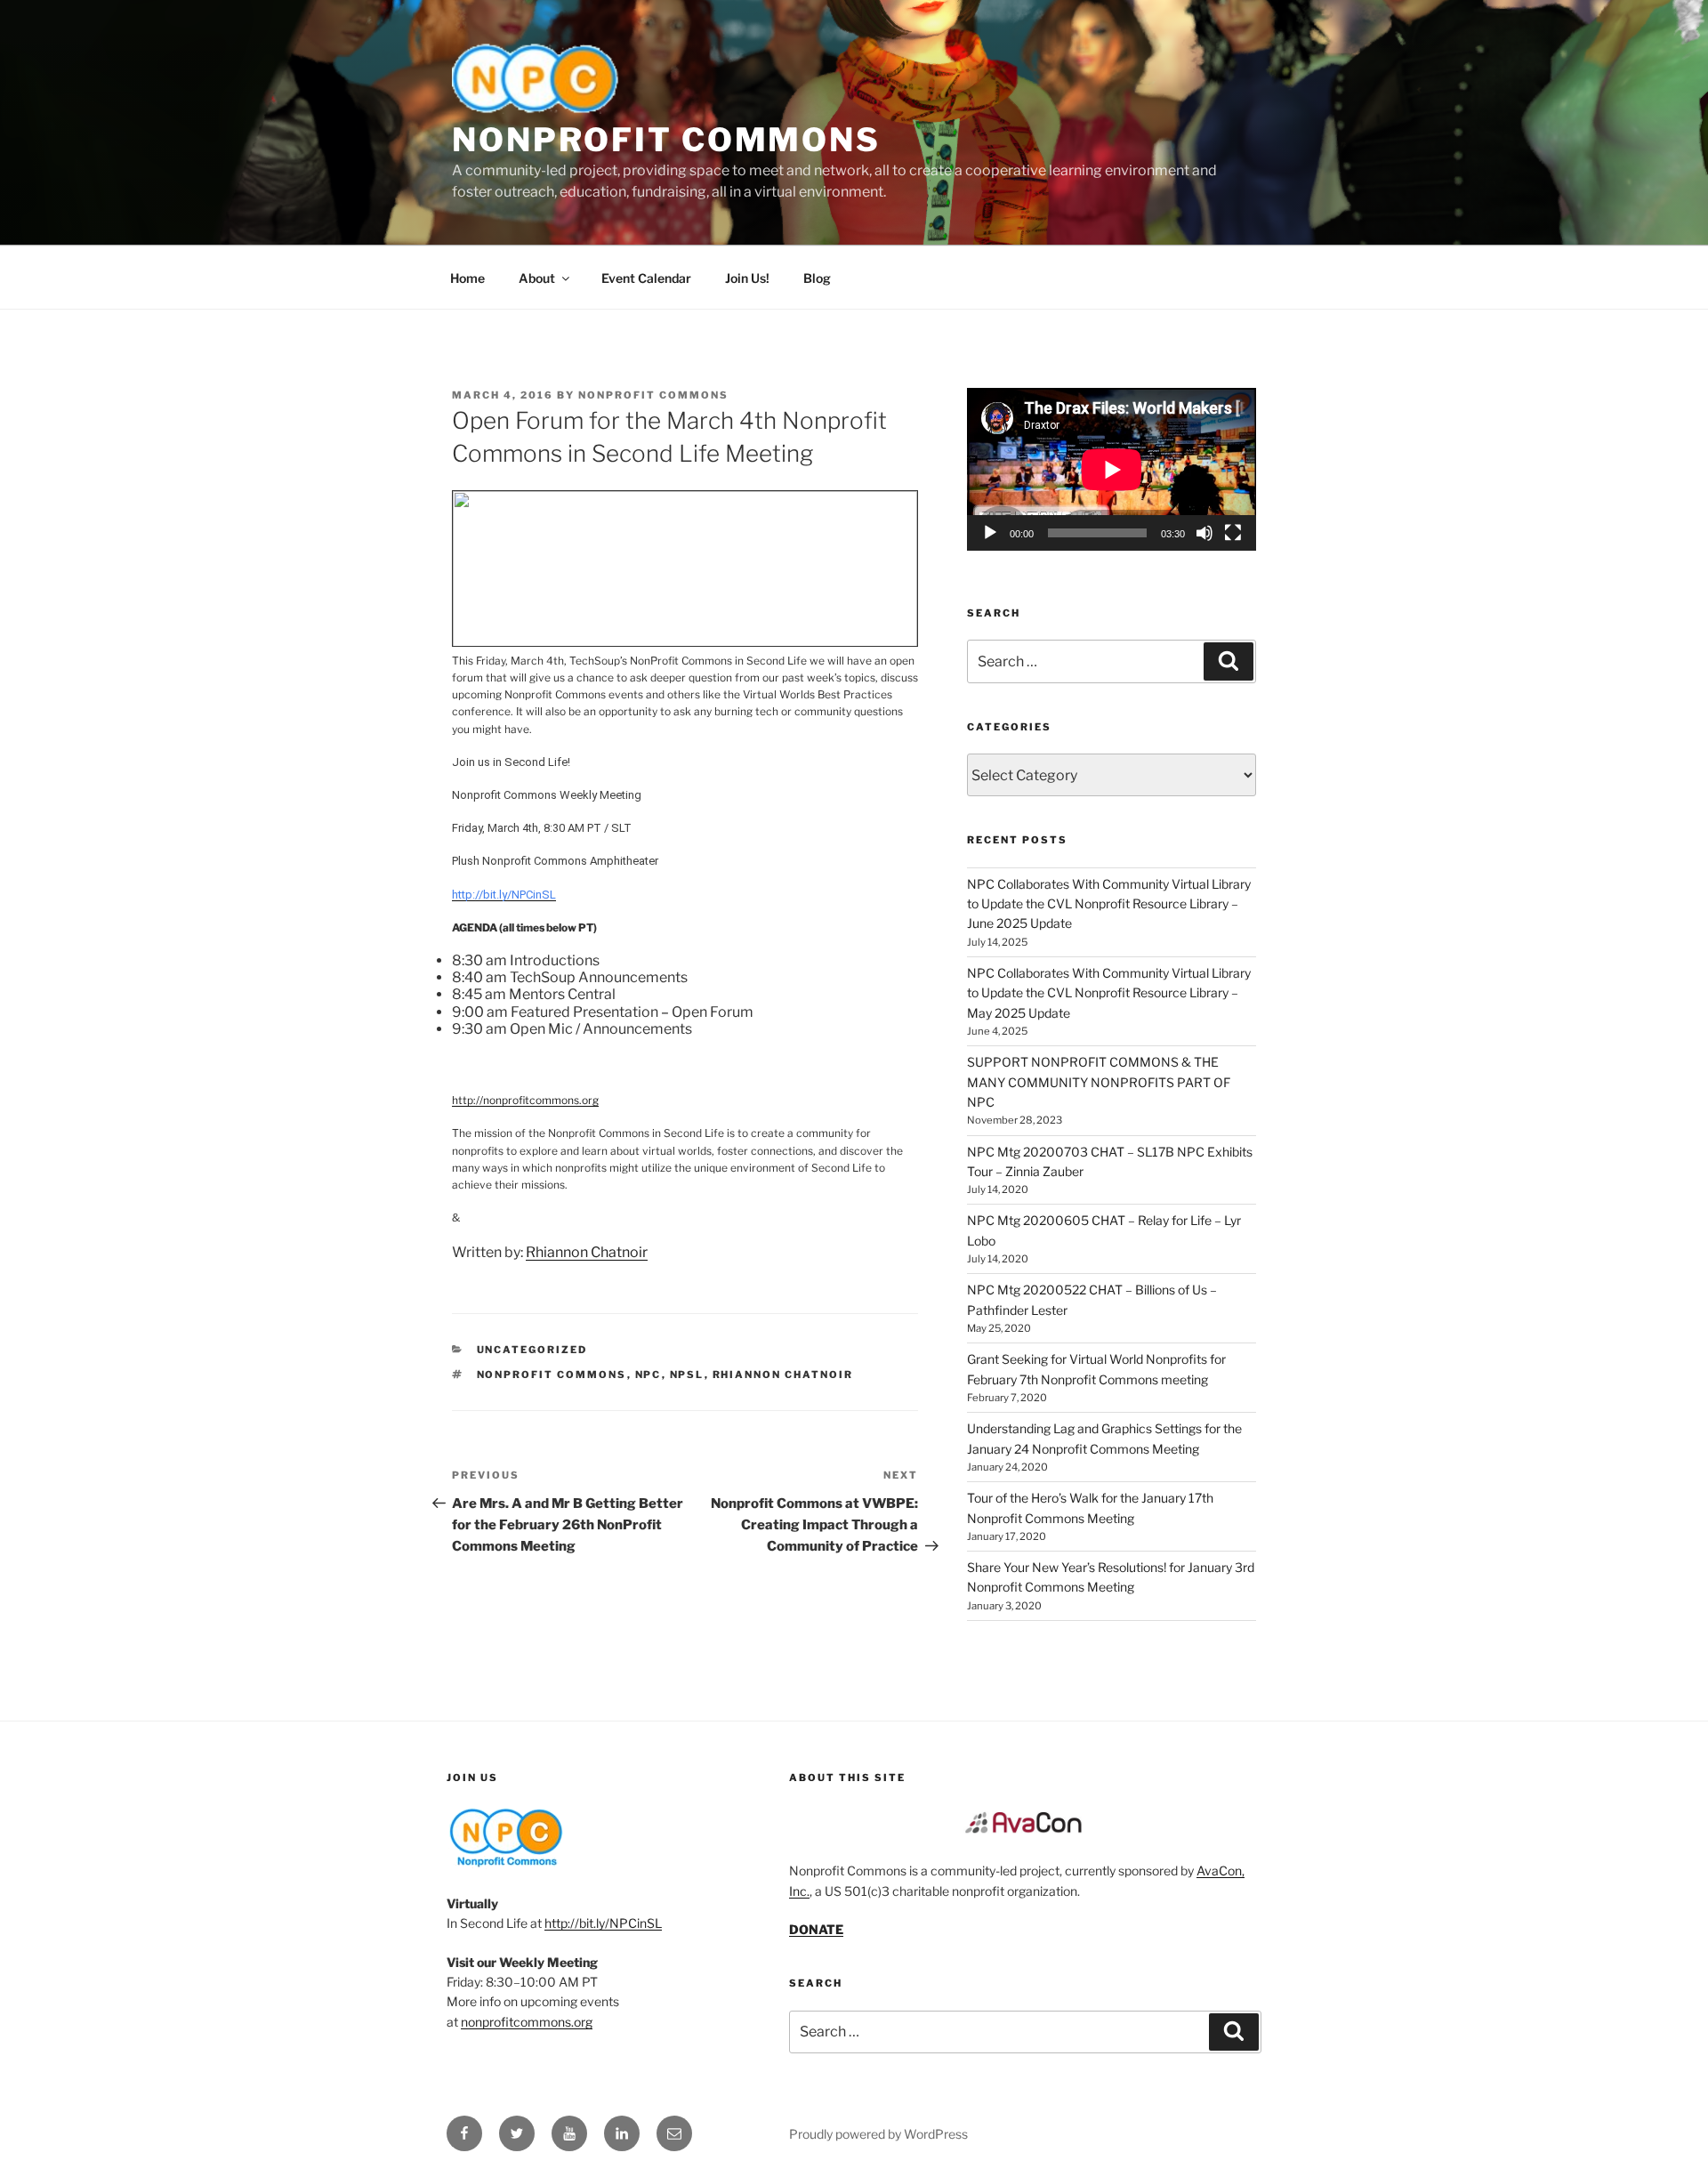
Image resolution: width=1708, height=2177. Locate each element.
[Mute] (1204, 533)
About (537, 278)
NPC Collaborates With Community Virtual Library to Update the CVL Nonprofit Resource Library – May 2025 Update (1109, 993)
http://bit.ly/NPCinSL (603, 1923)
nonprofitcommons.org (527, 2022)
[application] (1112, 469)
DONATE (816, 1929)
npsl (687, 1375)
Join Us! (747, 278)
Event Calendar (646, 278)
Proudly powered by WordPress (878, 2134)
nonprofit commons (552, 1375)
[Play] (990, 533)
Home (467, 278)
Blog (817, 278)
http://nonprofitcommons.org (525, 1100)
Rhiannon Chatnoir (587, 1252)
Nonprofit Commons (666, 140)
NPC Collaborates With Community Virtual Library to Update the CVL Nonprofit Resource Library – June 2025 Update (1109, 904)
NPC (649, 1375)
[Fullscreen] (1233, 533)
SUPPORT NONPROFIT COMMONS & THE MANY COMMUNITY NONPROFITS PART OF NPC (1099, 1082)
